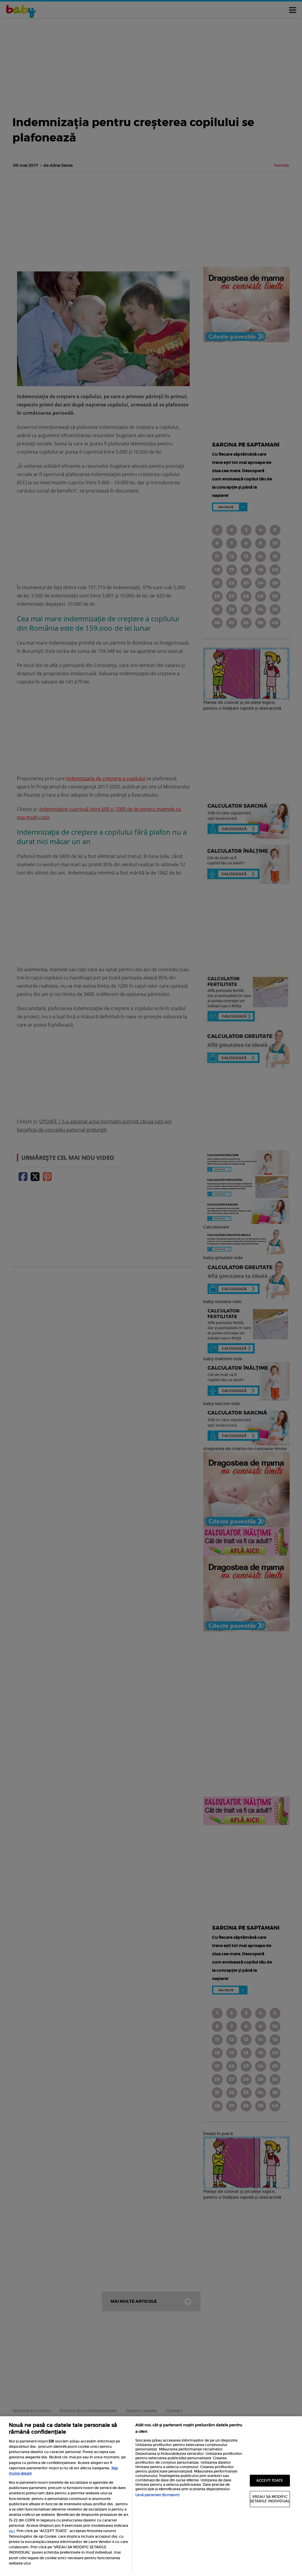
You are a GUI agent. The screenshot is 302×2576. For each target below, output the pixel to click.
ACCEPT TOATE (270, 2480)
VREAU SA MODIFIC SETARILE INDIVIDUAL (270, 2499)
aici (12, 2531)
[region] (151, 2496)
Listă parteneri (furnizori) (157, 2495)
